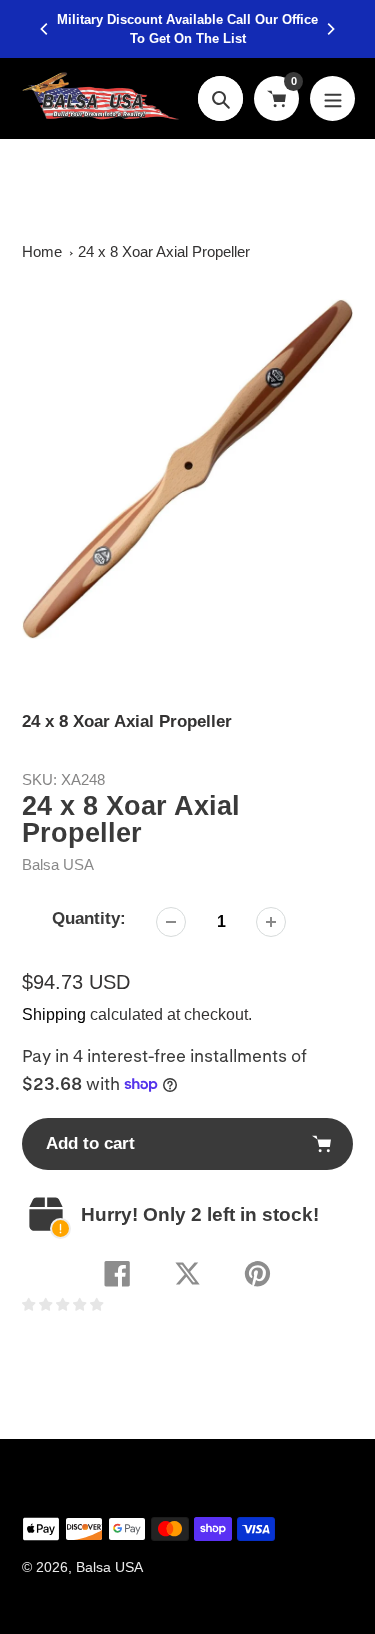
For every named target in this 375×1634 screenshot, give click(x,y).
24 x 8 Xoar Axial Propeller (164, 251)
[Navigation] (332, 98)
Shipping (54, 1014)
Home (42, 251)
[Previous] (45, 29)
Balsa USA (58, 864)
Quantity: (89, 918)
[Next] (330, 29)
